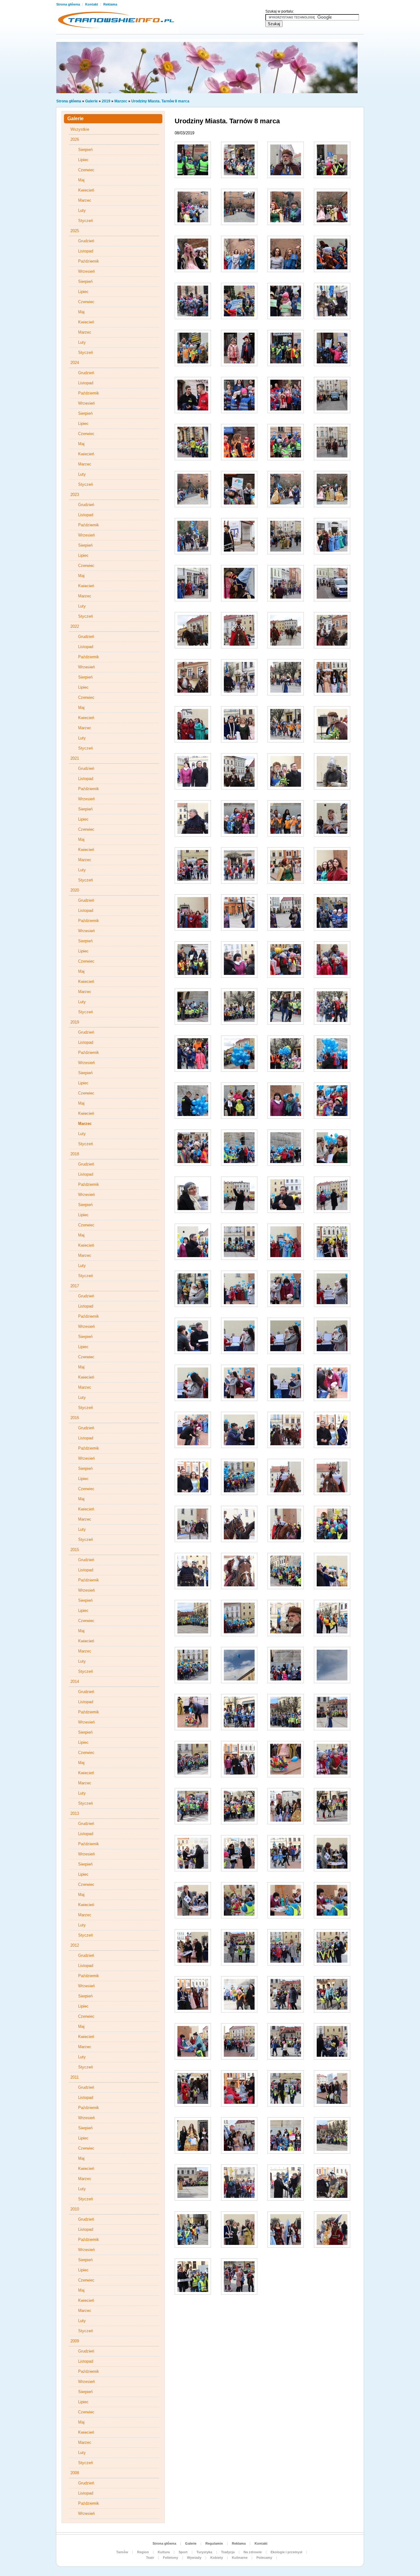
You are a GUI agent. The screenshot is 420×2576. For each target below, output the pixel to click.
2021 (75, 758)
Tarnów (122, 2552)
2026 (75, 139)
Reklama (110, 4)
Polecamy (264, 2558)
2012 (75, 1945)
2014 (75, 1682)
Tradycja (228, 2552)
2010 (75, 2209)
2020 (75, 890)
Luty (82, 210)
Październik (89, 261)
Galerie (91, 101)
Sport (183, 2552)
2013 (75, 1813)
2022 (75, 626)
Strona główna (69, 4)
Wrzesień (86, 271)
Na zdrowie (253, 2552)
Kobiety (217, 2558)
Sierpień (85, 150)
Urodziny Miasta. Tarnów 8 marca (160, 101)
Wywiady (194, 2558)
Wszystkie (80, 129)
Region (143, 2552)
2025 (75, 231)
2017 (75, 1286)
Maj (81, 180)
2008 (75, 2473)
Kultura (164, 2552)
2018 (75, 1154)
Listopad (86, 251)
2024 (75, 363)
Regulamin (214, 2543)
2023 (75, 495)
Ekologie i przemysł (286, 2552)
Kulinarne (240, 2558)
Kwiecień (86, 190)
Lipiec (83, 160)
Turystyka (204, 2552)
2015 (75, 1550)
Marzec (121, 101)
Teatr (150, 2558)
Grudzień (86, 241)
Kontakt (92, 4)
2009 (75, 2341)
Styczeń (85, 221)
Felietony (170, 2558)
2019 (106, 101)
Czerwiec (86, 170)
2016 (75, 1418)
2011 (75, 2077)
